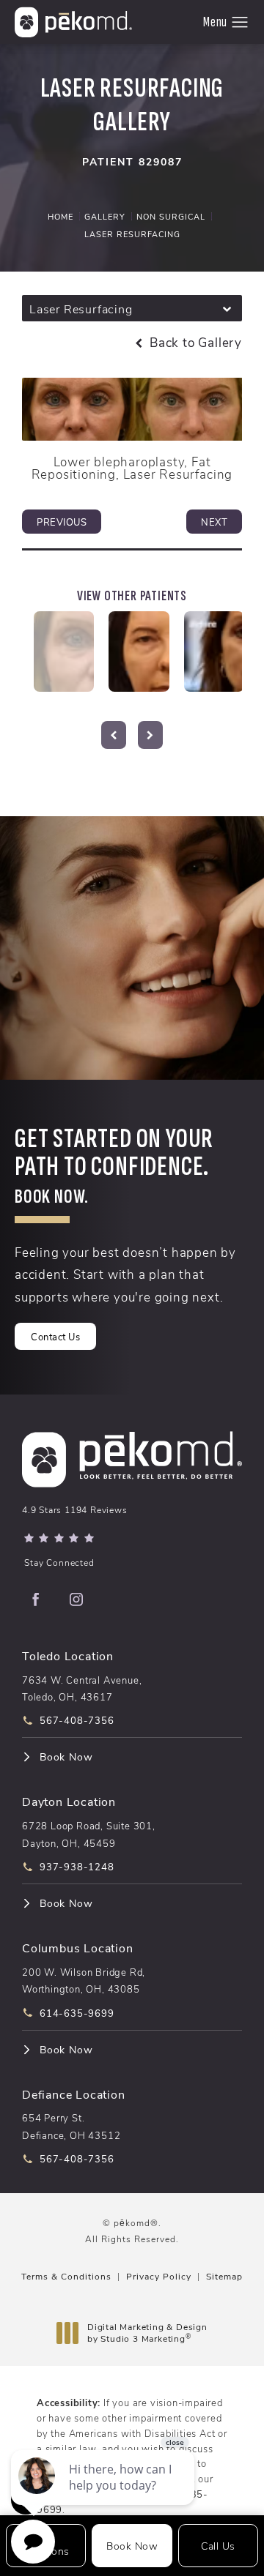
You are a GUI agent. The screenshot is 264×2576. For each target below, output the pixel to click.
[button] (240, 23)
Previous (62, 522)
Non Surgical (171, 216)
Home (60, 216)
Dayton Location (69, 1801)
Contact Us (55, 1336)
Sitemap (224, 2276)
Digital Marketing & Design (147, 2333)
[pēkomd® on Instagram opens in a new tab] (76, 1599)
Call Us (218, 2546)
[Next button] (150, 735)
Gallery (105, 216)
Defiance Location (74, 2094)
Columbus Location (78, 1948)
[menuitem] (35, 1599)
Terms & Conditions (66, 2276)
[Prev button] (114, 735)
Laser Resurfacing (132, 234)
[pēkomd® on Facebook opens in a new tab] (35, 1599)
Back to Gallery (194, 342)
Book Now (66, 1757)
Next (214, 522)
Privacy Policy (159, 2276)
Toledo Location (68, 1655)
